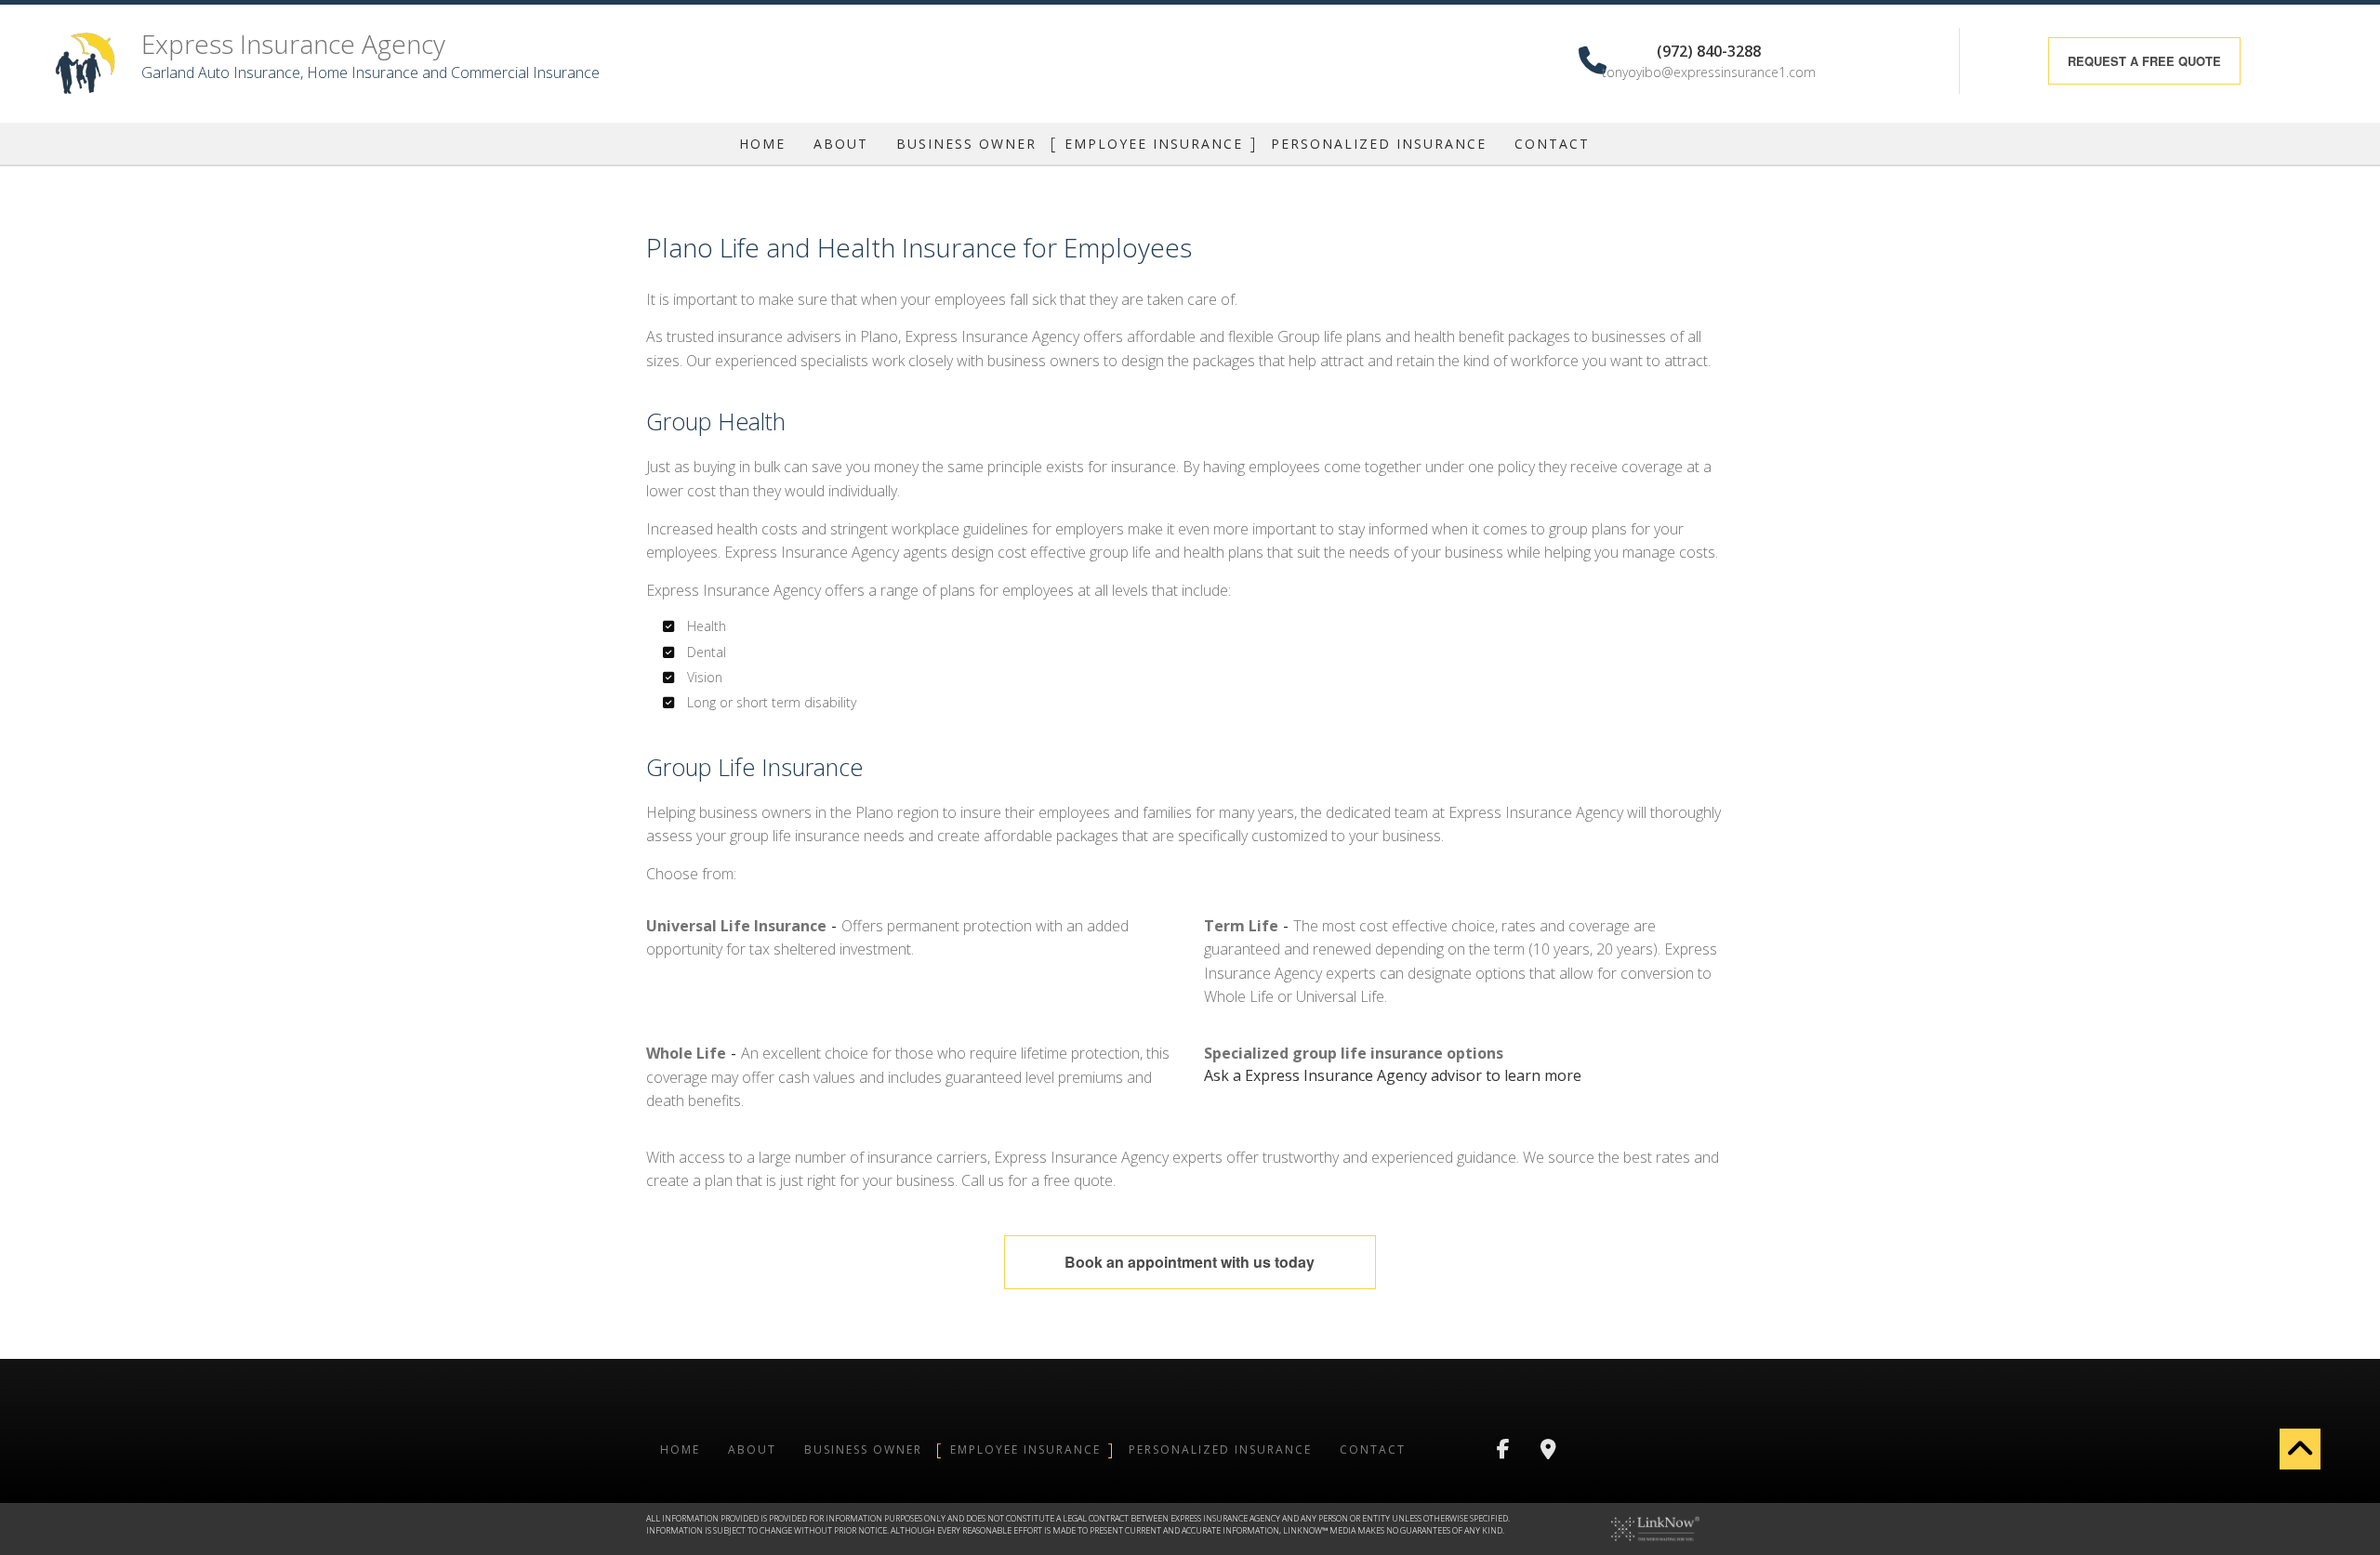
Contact (1552, 144)
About (841, 144)
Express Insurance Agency (293, 44)
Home (762, 144)
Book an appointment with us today (1190, 1262)
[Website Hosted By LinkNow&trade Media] (1655, 1527)
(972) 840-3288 (1709, 50)
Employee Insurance (1154, 144)
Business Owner (966, 144)
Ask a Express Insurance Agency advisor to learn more (1393, 1075)
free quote (2144, 61)
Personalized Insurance (1379, 144)
